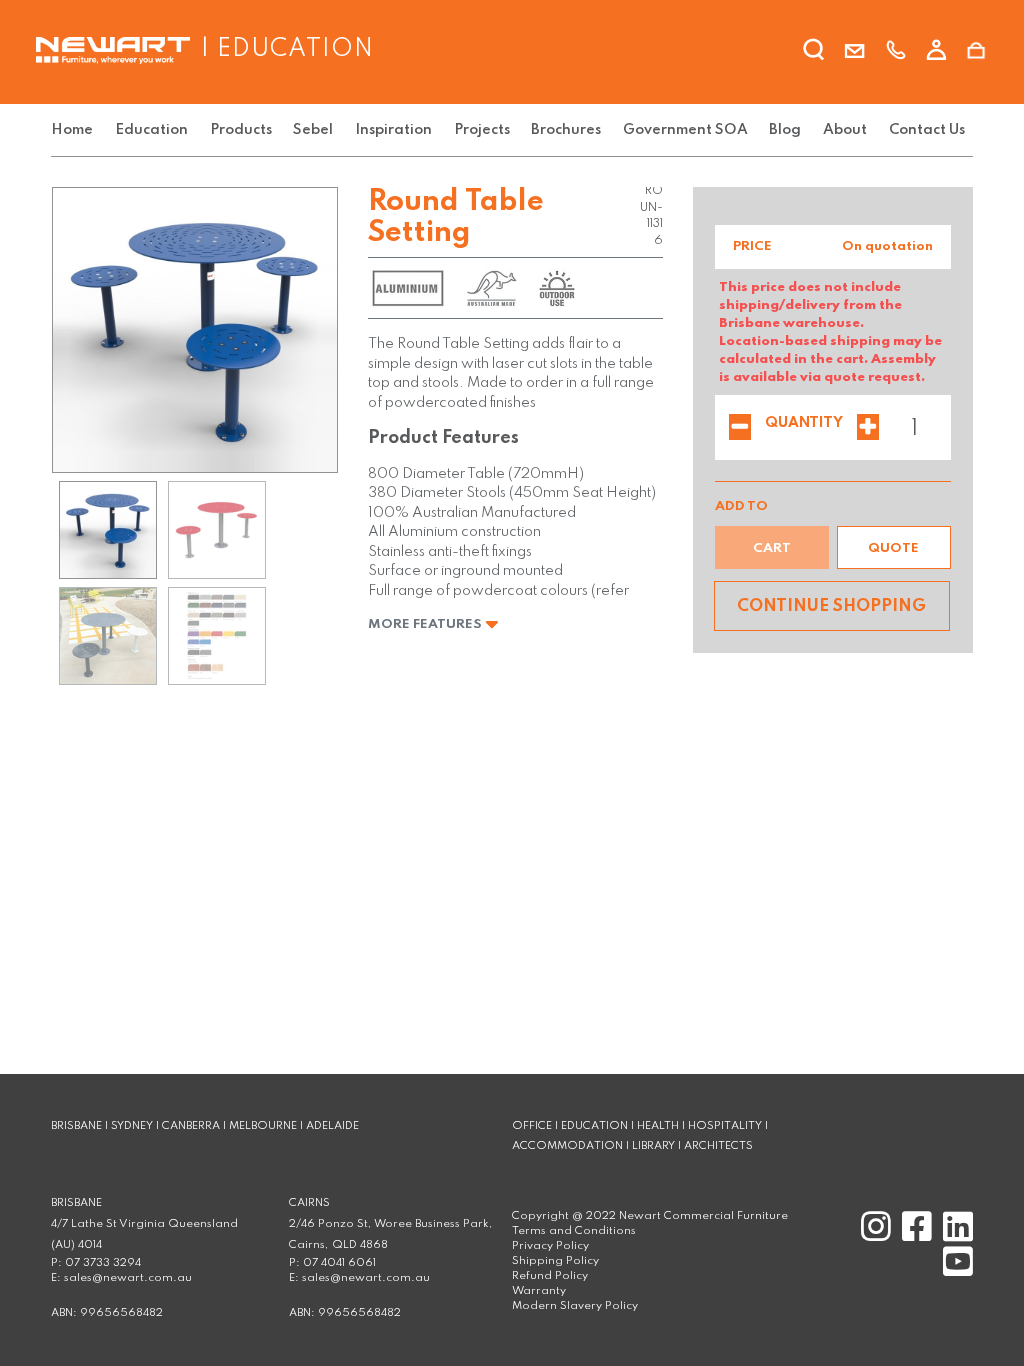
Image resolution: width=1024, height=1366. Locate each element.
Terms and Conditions (574, 1231)
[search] (814, 53)
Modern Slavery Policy (575, 1306)
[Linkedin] (954, 1236)
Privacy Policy (550, 1246)
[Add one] (868, 429)
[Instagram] (873, 1236)
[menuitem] (76, 130)
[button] (894, 547)
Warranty (539, 1291)
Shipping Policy (555, 1261)
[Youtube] (954, 1271)
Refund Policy (550, 1276)
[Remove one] (740, 429)
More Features (426, 624)
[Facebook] (914, 1236)
